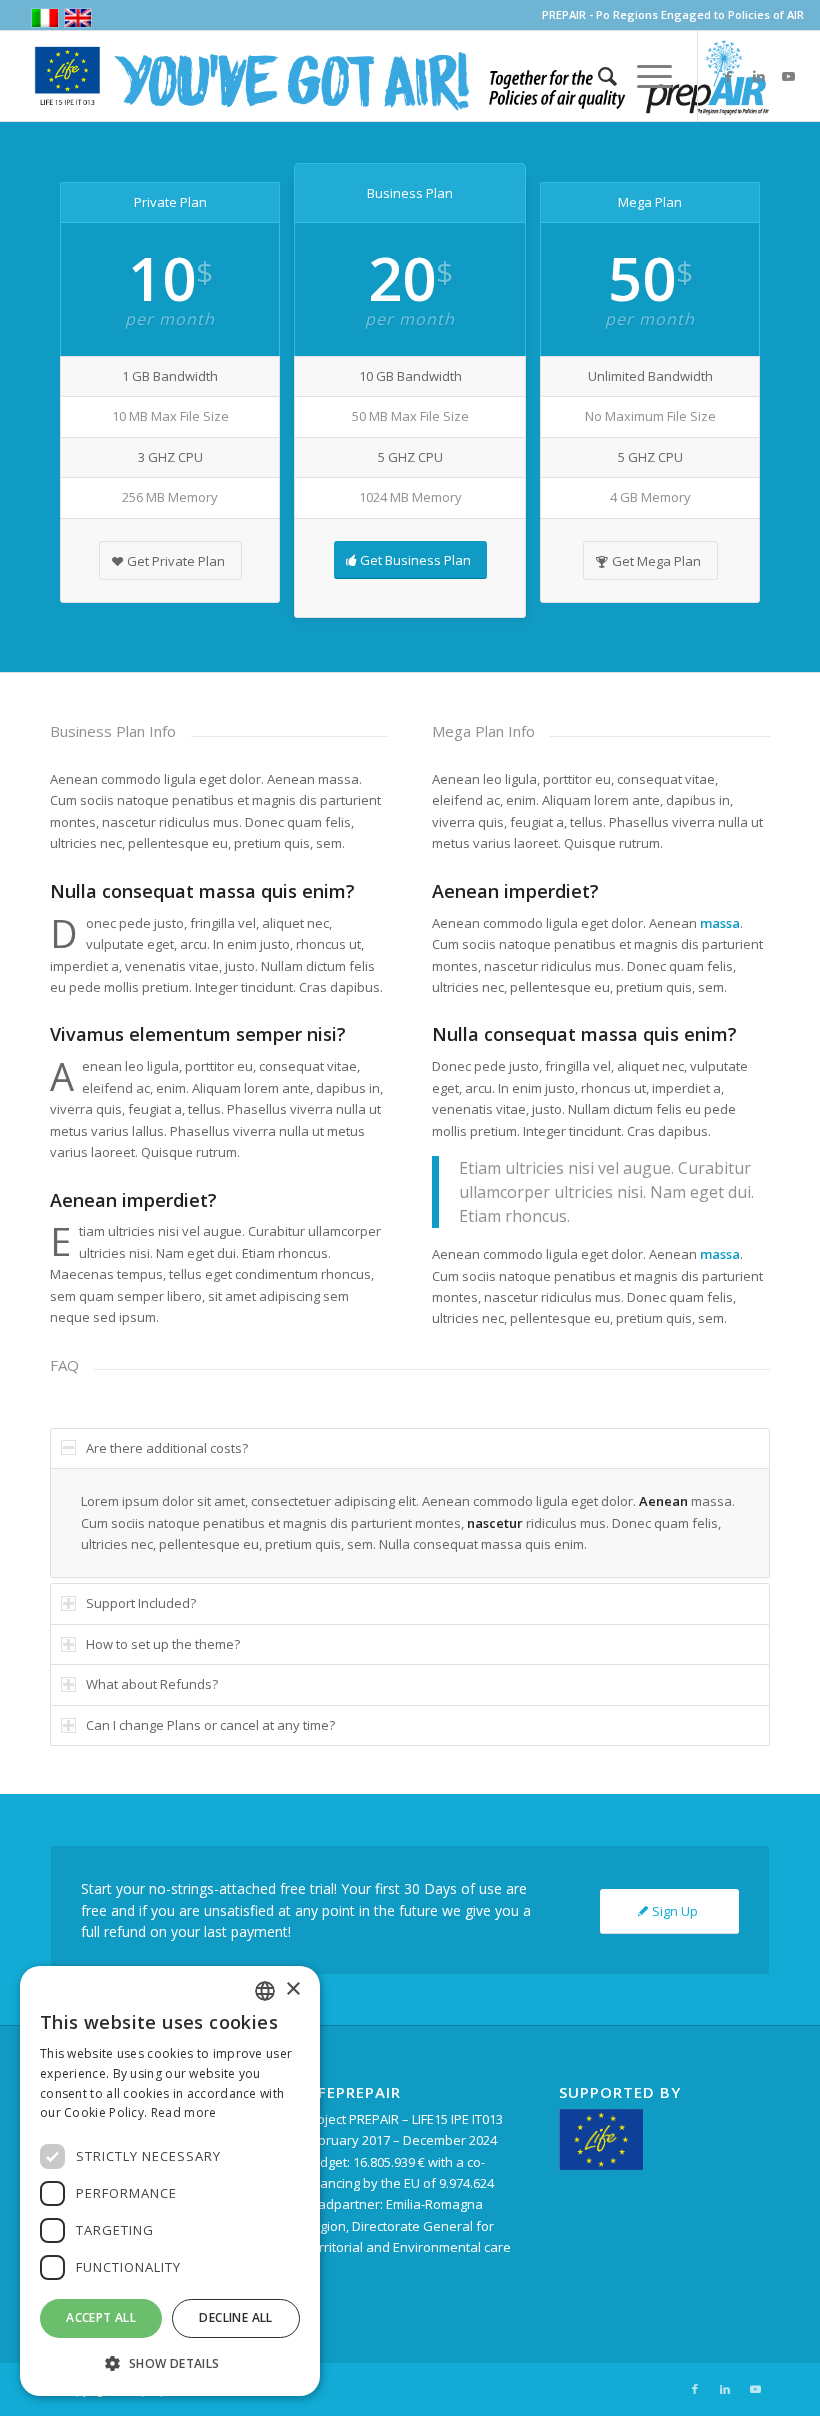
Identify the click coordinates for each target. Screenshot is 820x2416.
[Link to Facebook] (729, 76)
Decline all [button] (235, 2317)
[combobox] (265, 1991)
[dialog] (170, 2181)
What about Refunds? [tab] (152, 1684)
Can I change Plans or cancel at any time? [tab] (210, 1725)
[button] (170, 2363)
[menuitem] (597, 76)
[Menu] (644, 76)
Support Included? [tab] (141, 1603)
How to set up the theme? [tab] (163, 1644)
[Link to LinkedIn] (759, 76)
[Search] (597, 76)
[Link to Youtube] (789, 76)
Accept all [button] (101, 2317)
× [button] (292, 1989)
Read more (184, 2112)
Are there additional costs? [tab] (167, 1448)
